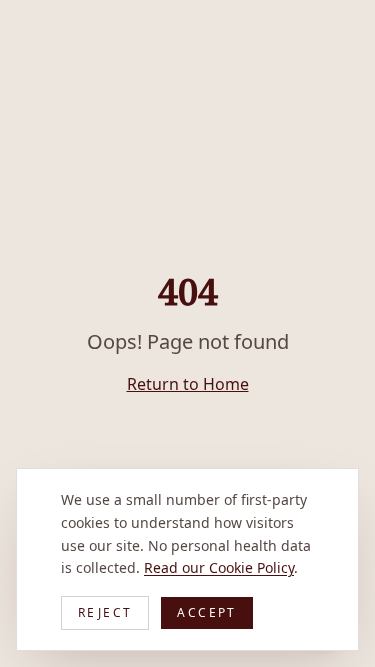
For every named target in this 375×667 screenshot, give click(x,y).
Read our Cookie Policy (219, 567)
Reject (105, 612)
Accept (206, 612)
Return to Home (188, 384)
